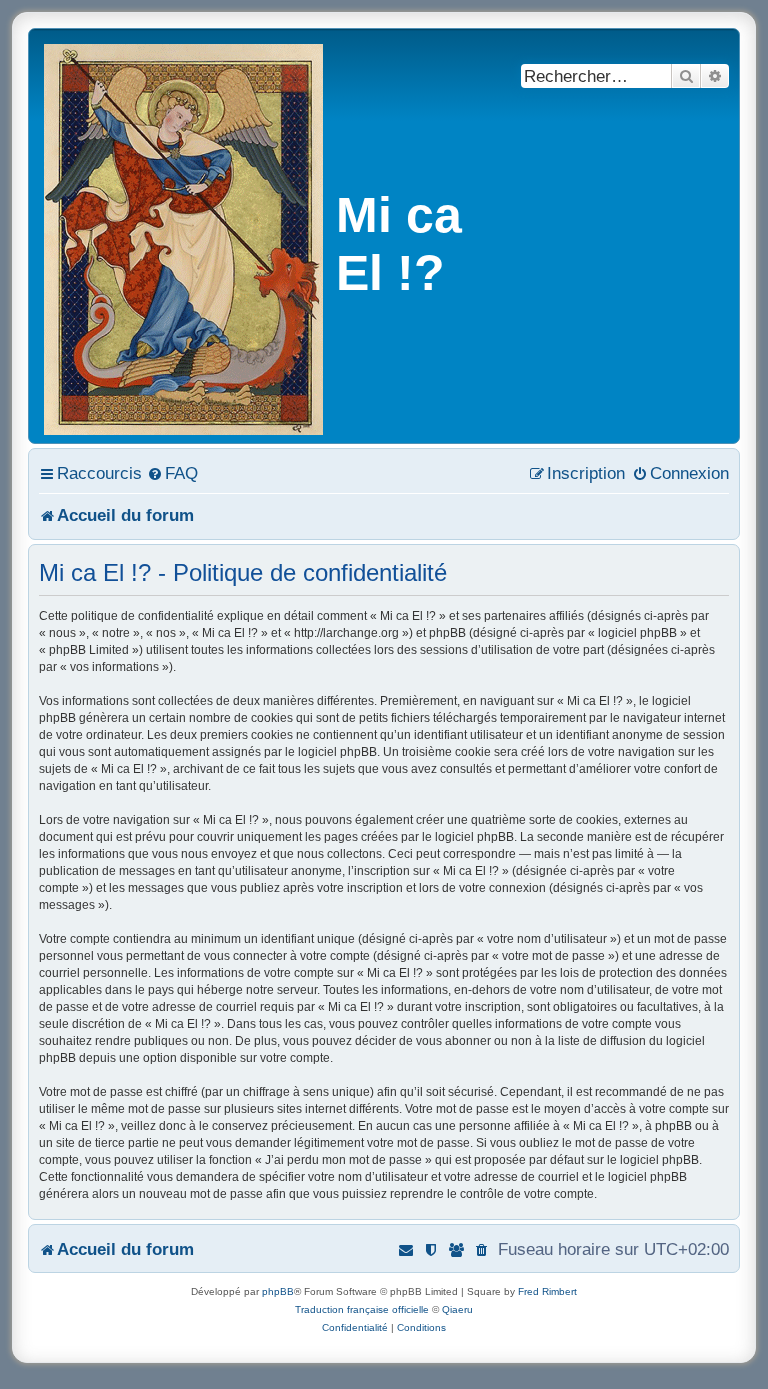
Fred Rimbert (547, 1291)
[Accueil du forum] (185, 236)
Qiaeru (457, 1309)
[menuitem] (172, 473)
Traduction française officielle (362, 1309)
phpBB (278, 1291)
